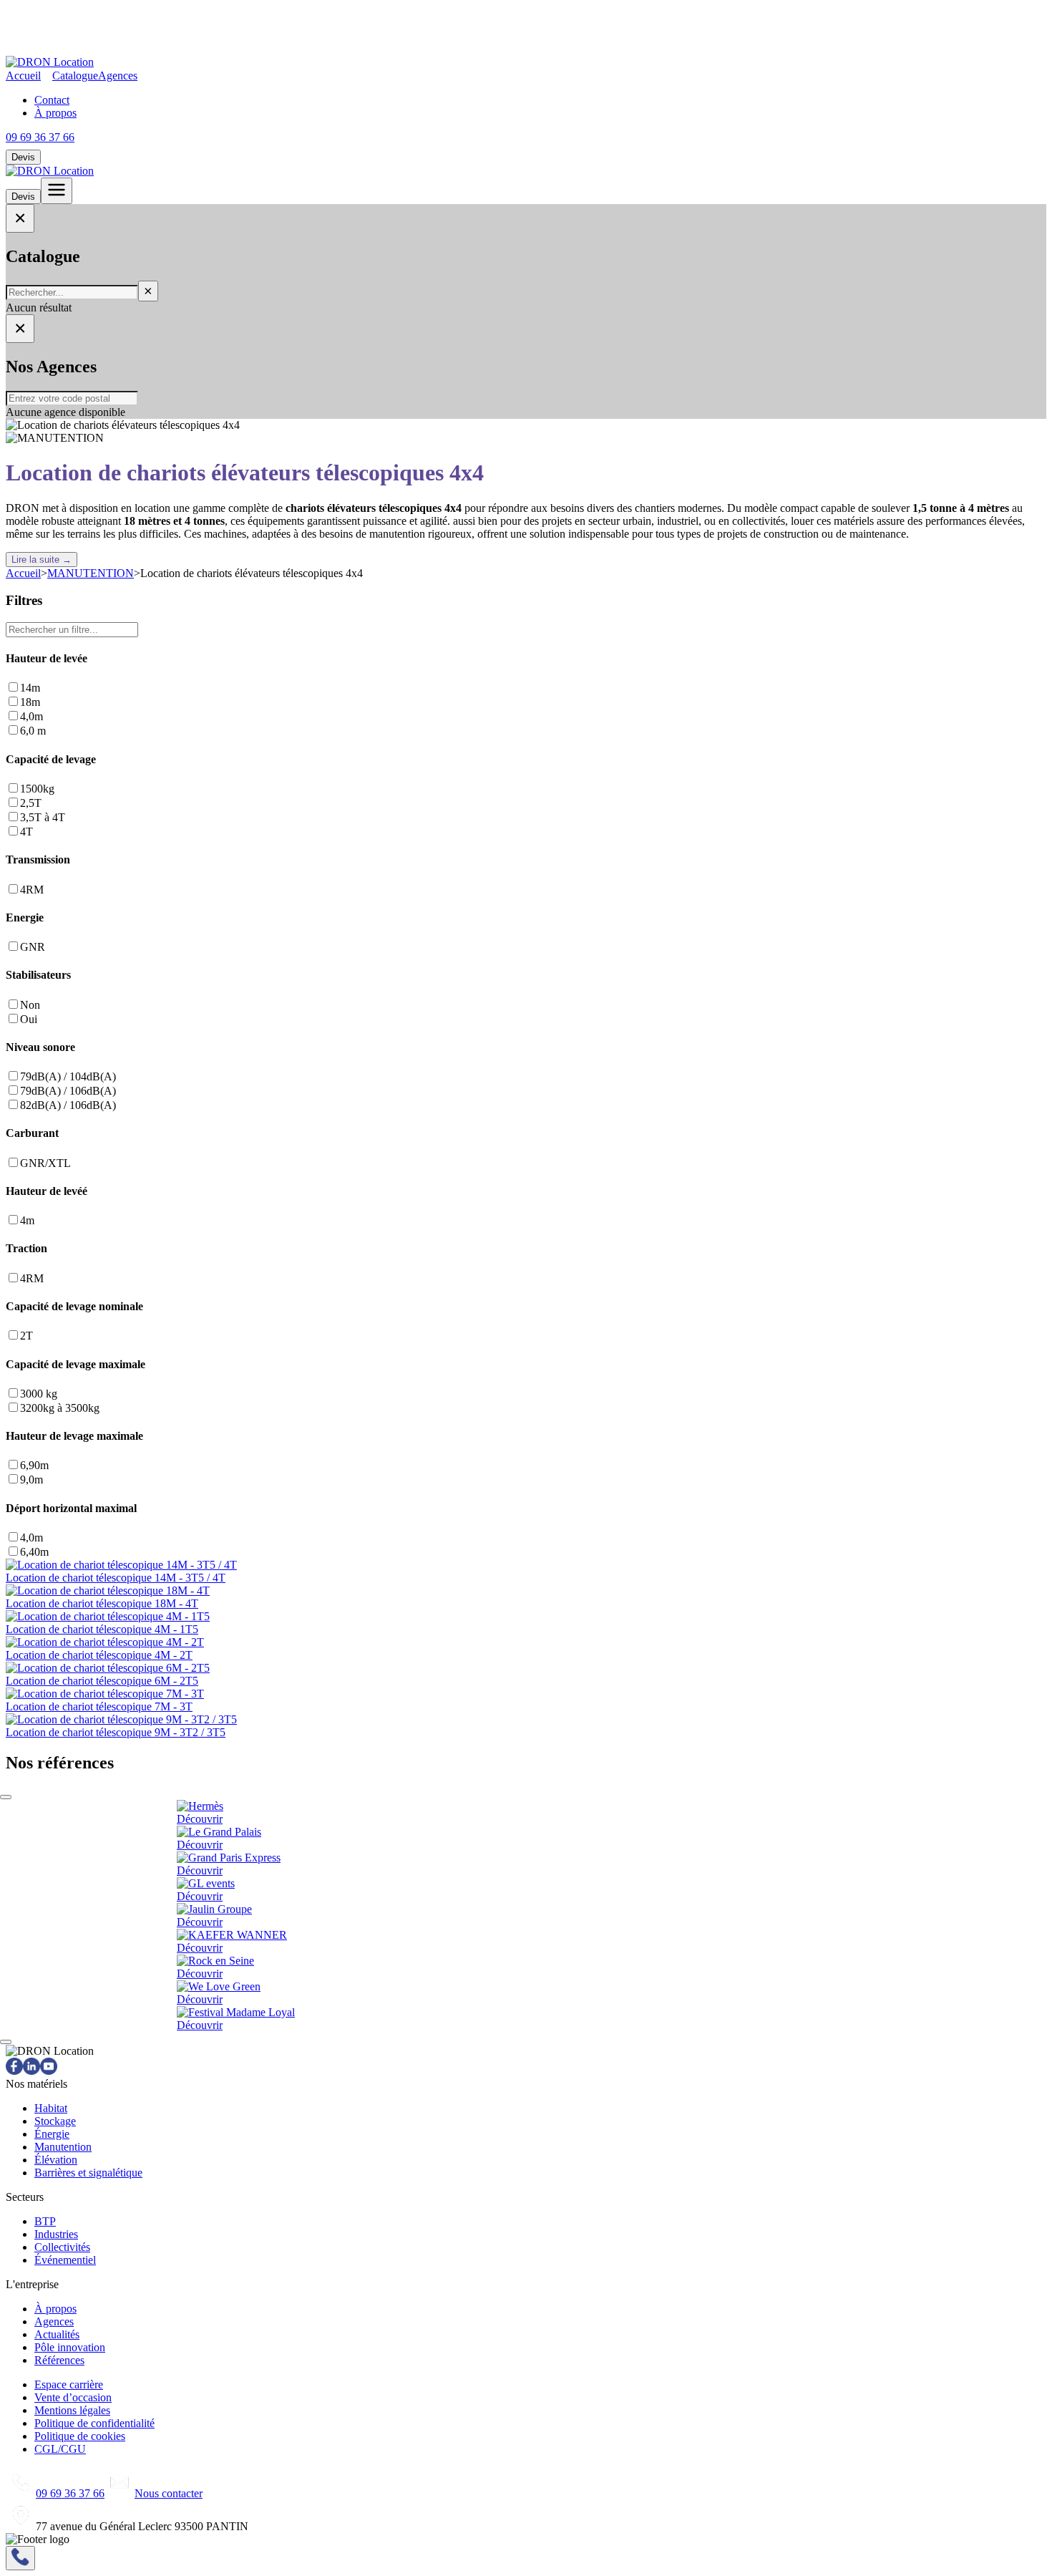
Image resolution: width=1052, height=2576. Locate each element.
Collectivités (62, 2247)
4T (26, 832)
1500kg (37, 789)
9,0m (31, 1480)
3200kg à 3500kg (60, 1408)
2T (26, 1336)
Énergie (52, 2134)
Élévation (56, 2160)
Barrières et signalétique (88, 2173)
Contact (52, 100)
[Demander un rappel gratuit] (20, 2558)
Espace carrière (69, 2384)
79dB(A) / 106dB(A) (68, 1091)
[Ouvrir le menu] (57, 191)
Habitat (51, 2108)
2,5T (31, 803)
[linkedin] (31, 2071)
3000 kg (39, 1394)
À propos (55, 113)
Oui (29, 1019)
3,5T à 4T (43, 817)
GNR (33, 947)
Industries (56, 2234)
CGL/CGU (60, 2449)
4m (27, 1220)
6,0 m (33, 731)
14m (30, 688)
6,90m (34, 1465)
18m (30, 702)
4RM (32, 890)
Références (59, 2360)
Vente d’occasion (73, 2397)
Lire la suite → (42, 560)
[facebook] (14, 2071)
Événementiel (65, 2260)
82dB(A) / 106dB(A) (68, 1105)
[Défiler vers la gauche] (6, 1797)
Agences (118, 76)
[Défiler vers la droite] (6, 2042)
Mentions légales (72, 2410)
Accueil (23, 76)
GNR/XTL (45, 1163)
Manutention (63, 2147)
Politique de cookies (80, 2436)
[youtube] (49, 2071)
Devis (23, 157)
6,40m (34, 1552)
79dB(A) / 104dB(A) (68, 1076)
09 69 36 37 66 (40, 137)
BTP (45, 2221)
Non (30, 1005)
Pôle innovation (70, 2347)
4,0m (31, 716)
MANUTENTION (91, 573)
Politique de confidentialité (94, 2423)
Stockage (55, 2121)
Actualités (57, 2334)
